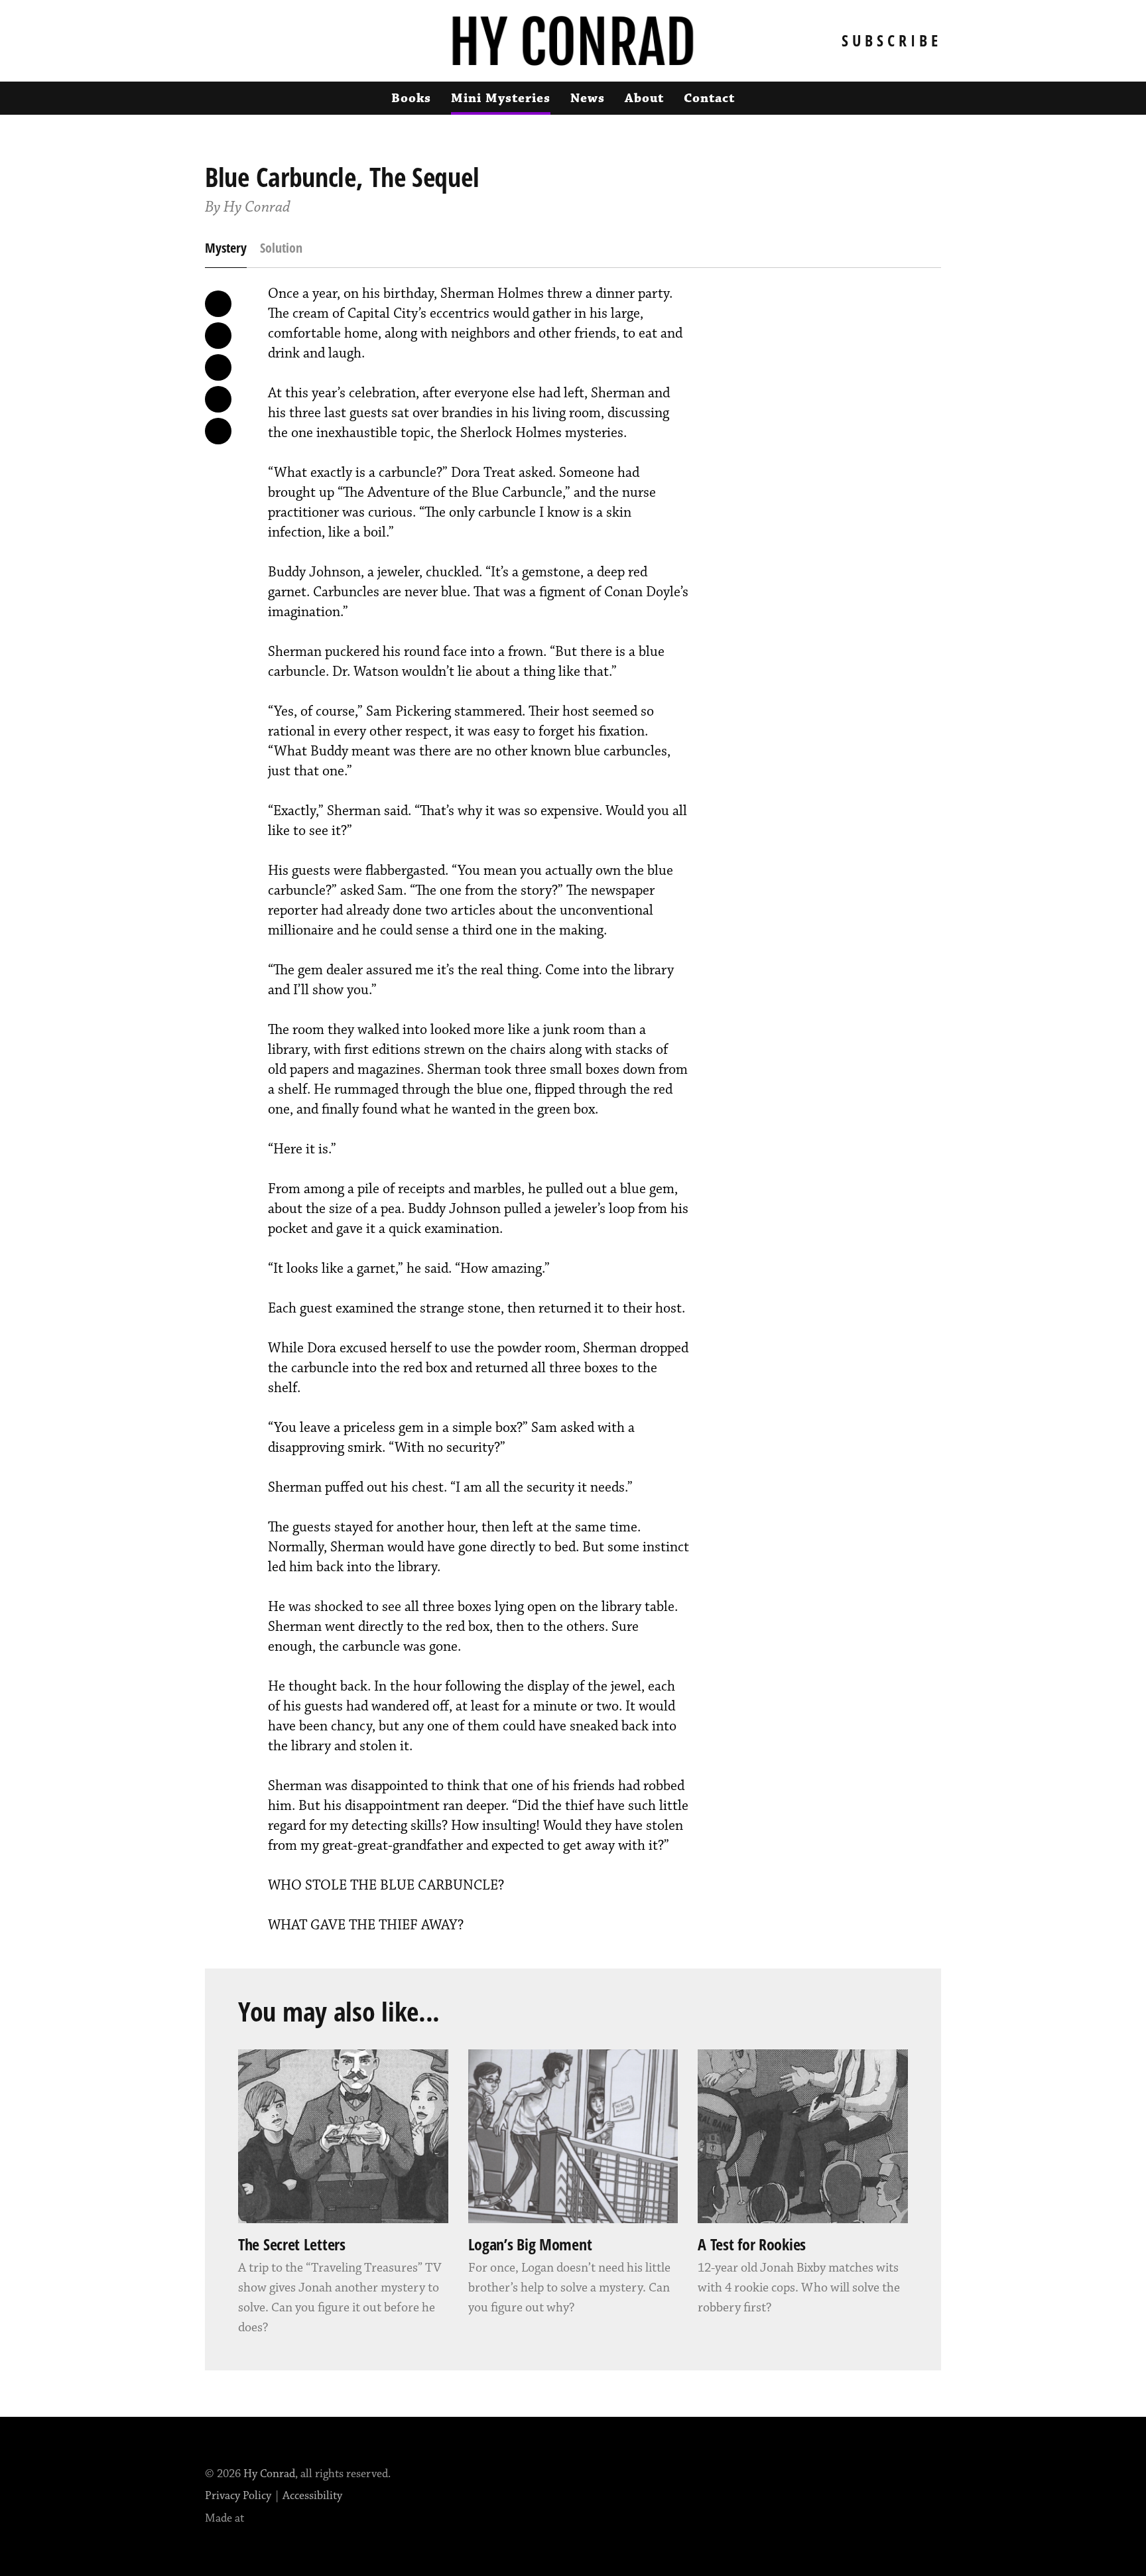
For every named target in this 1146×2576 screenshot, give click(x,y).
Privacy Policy (238, 2496)
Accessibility (312, 2496)
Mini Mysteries (501, 98)
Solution (281, 248)
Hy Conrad (269, 2474)
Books (411, 98)
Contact (709, 98)
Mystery (226, 248)
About (644, 98)
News (588, 98)
